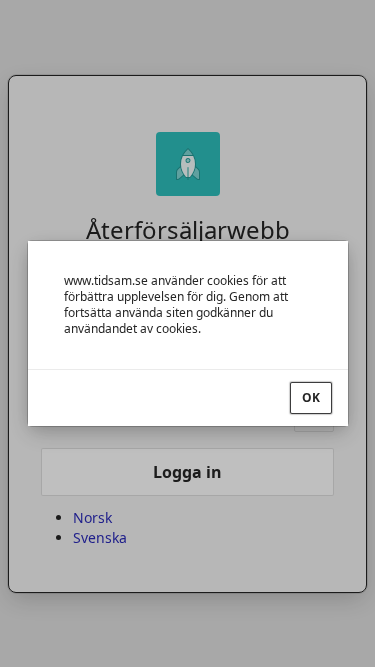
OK (311, 397)
